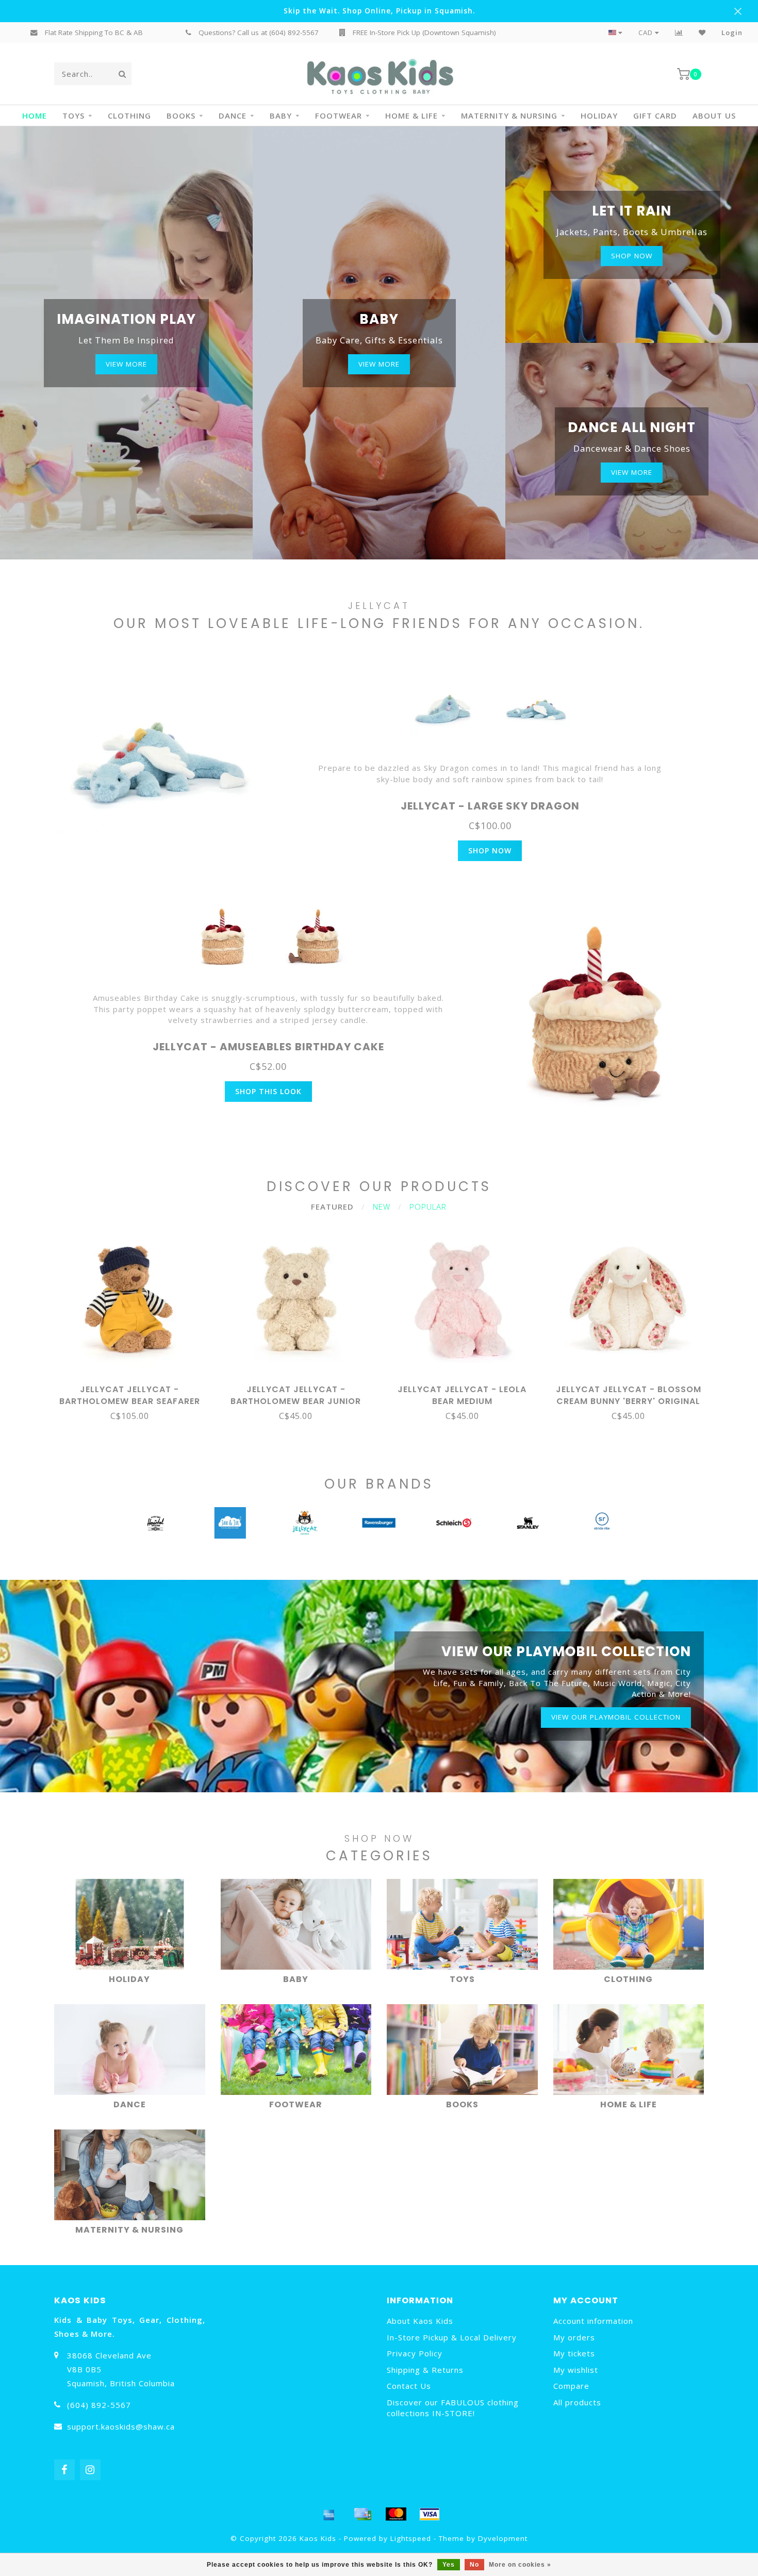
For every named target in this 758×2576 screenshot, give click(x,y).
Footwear (339, 115)
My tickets (574, 2353)
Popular (428, 1207)
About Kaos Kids (420, 2321)
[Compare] (679, 32)
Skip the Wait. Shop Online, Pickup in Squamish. (379, 11)
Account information (593, 2321)
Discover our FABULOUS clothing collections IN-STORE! (453, 2408)
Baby (281, 115)
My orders (574, 2337)
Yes (449, 2565)
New (382, 1207)
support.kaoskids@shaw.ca (121, 2426)
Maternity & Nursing (509, 115)
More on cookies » (520, 2565)
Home (35, 115)
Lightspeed (411, 2538)
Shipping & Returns (425, 2370)
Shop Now (490, 851)
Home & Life (411, 115)
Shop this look (268, 1091)
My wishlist (576, 2370)
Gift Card (655, 115)
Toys (73, 115)
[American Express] (329, 2514)
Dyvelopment (503, 2538)
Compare (571, 2386)
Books (181, 115)
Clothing (129, 115)
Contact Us (409, 2386)
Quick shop (134, 1386)
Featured (332, 1207)
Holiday (599, 115)
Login (732, 32)
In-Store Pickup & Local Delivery (452, 2337)
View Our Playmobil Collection (616, 1717)
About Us (714, 115)
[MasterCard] (396, 2514)
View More (126, 364)
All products (577, 2402)
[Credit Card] (362, 2514)
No (474, 2565)
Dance (233, 115)
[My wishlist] (702, 32)
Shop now (632, 256)
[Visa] (430, 2514)
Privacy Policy (415, 2353)
